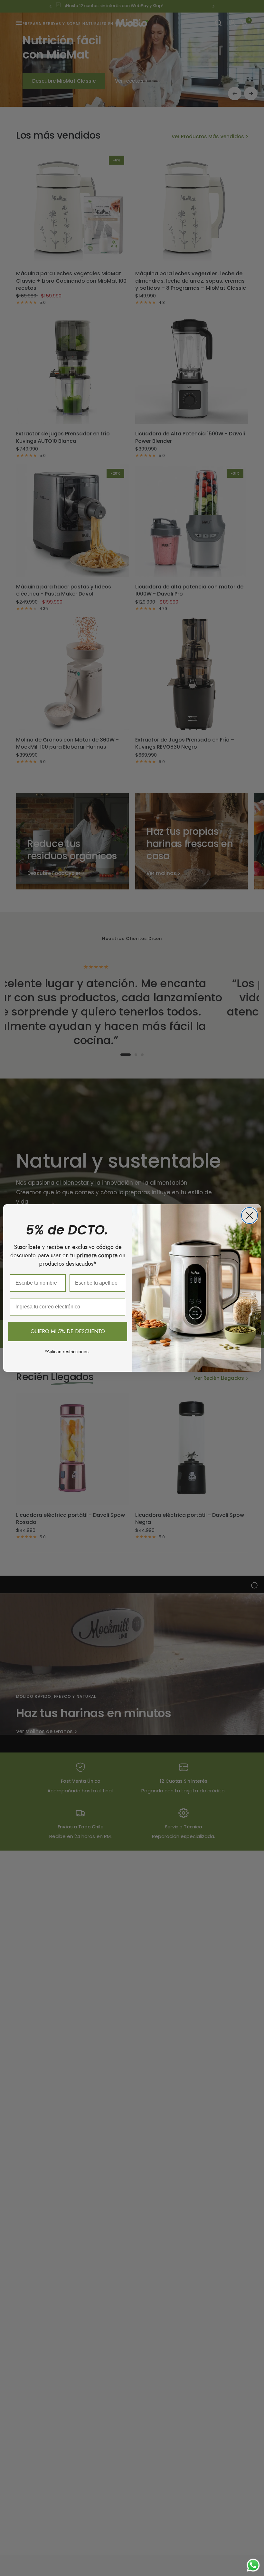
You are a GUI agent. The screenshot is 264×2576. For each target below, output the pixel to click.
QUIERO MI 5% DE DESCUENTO (68, 1331)
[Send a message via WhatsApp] (253, 2565)
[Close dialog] (250, 1215)
